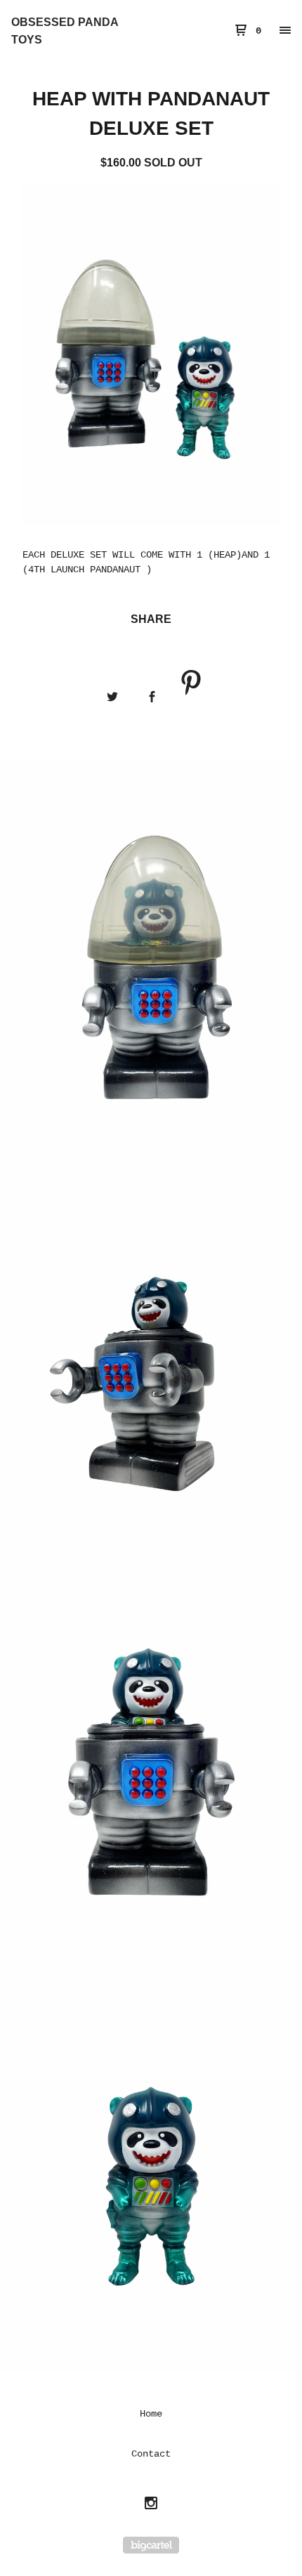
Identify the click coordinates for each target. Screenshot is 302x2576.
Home (151, 2414)
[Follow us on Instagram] (151, 2505)
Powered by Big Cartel (151, 2545)
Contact (151, 2454)
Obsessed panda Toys (65, 31)
